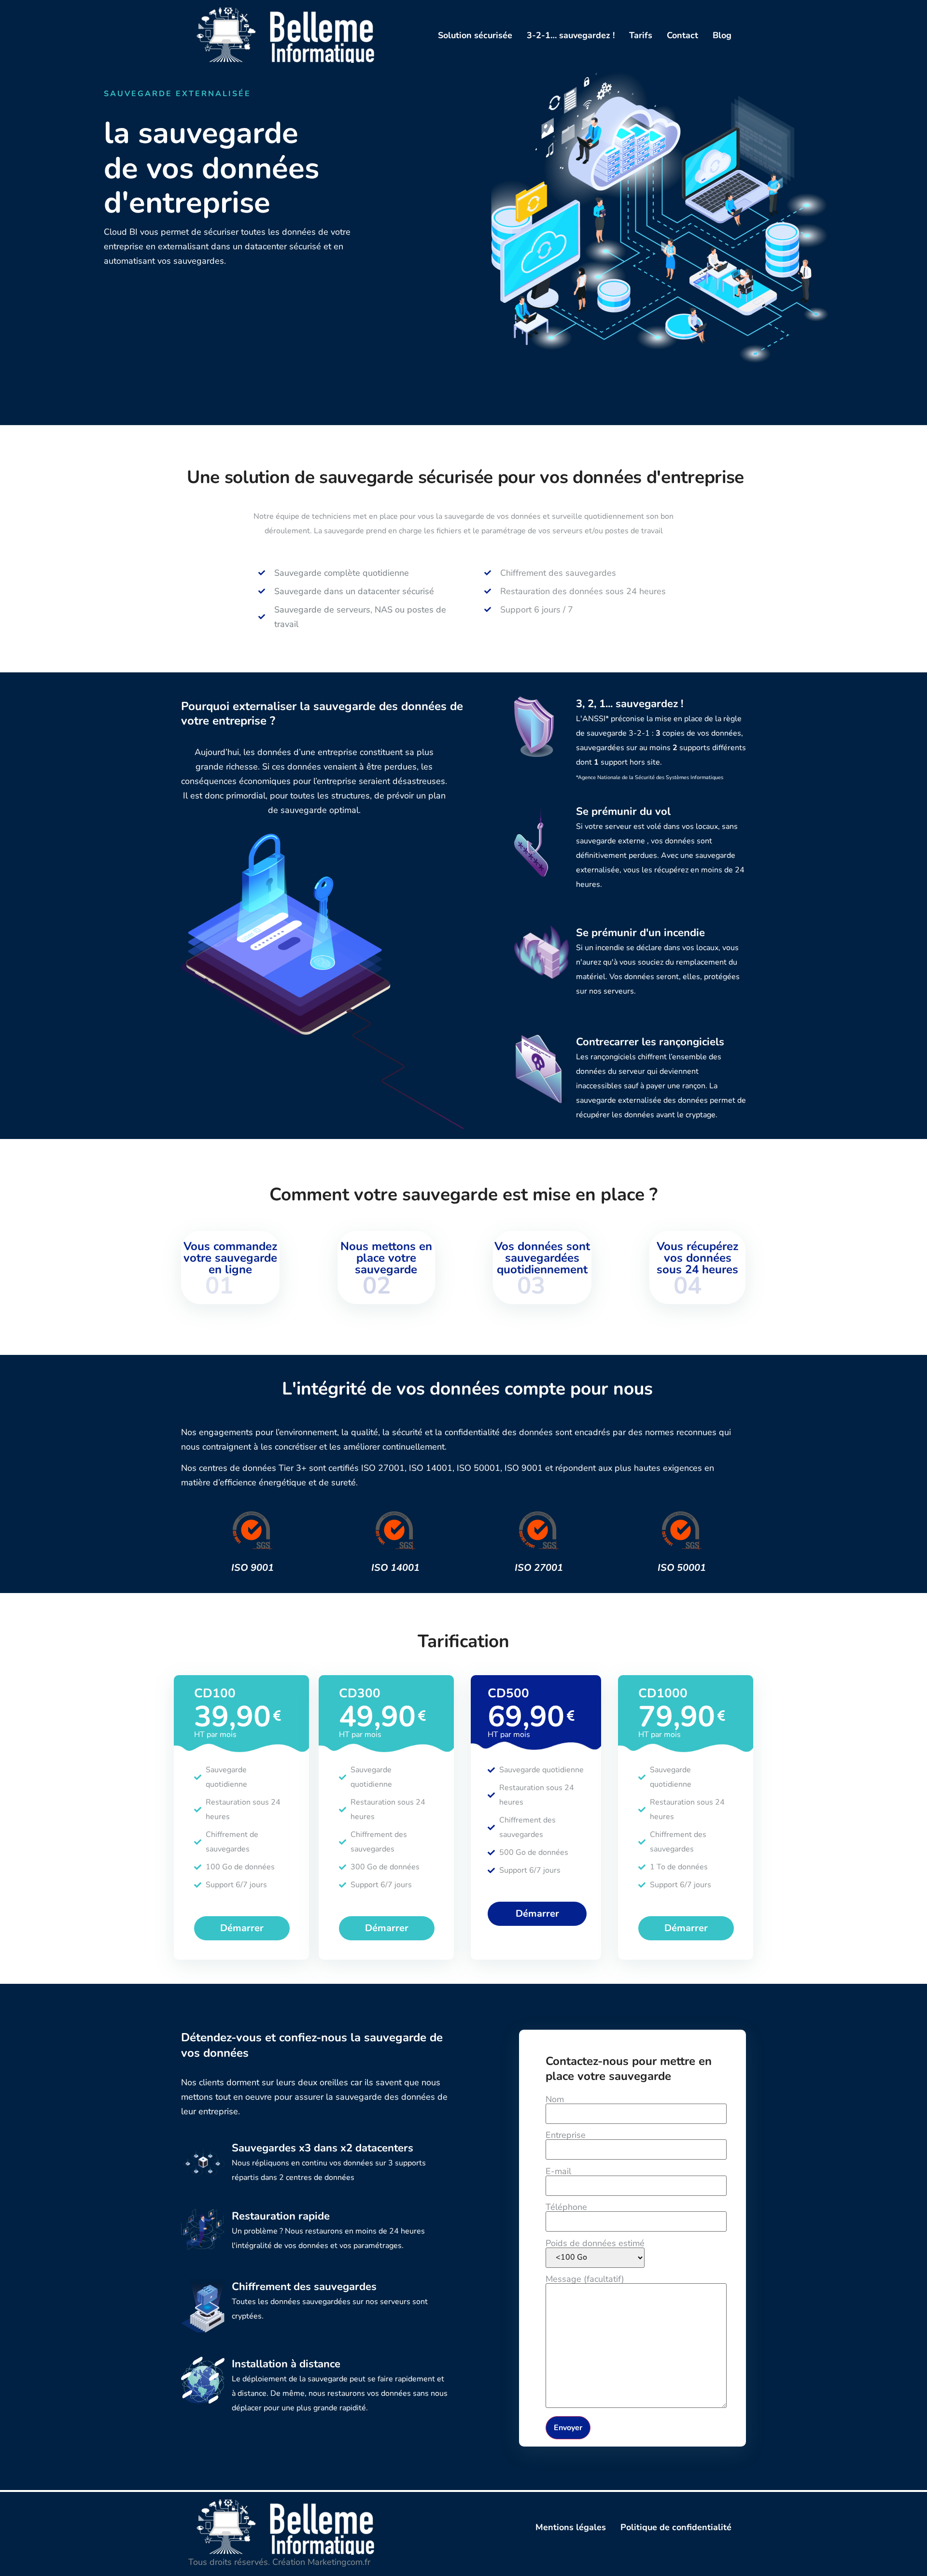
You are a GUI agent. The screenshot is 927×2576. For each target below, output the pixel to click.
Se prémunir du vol (623, 811)
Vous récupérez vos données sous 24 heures (697, 1258)
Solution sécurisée (475, 35)
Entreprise (566, 2136)
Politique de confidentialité (676, 2527)
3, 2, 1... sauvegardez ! (630, 704)
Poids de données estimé (595, 2244)
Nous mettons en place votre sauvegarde (386, 1258)
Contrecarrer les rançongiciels (650, 1042)
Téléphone (566, 2208)
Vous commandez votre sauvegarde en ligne (230, 1258)
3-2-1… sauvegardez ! (571, 35)
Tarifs (641, 35)
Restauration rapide (281, 2216)
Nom (555, 2100)
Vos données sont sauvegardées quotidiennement (542, 1258)
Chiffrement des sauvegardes (304, 2287)
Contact (682, 35)
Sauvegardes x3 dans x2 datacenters (323, 2148)
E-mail (558, 2172)
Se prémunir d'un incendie (640, 933)
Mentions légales (571, 2527)
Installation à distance (286, 2364)
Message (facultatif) (585, 2280)
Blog (722, 35)
